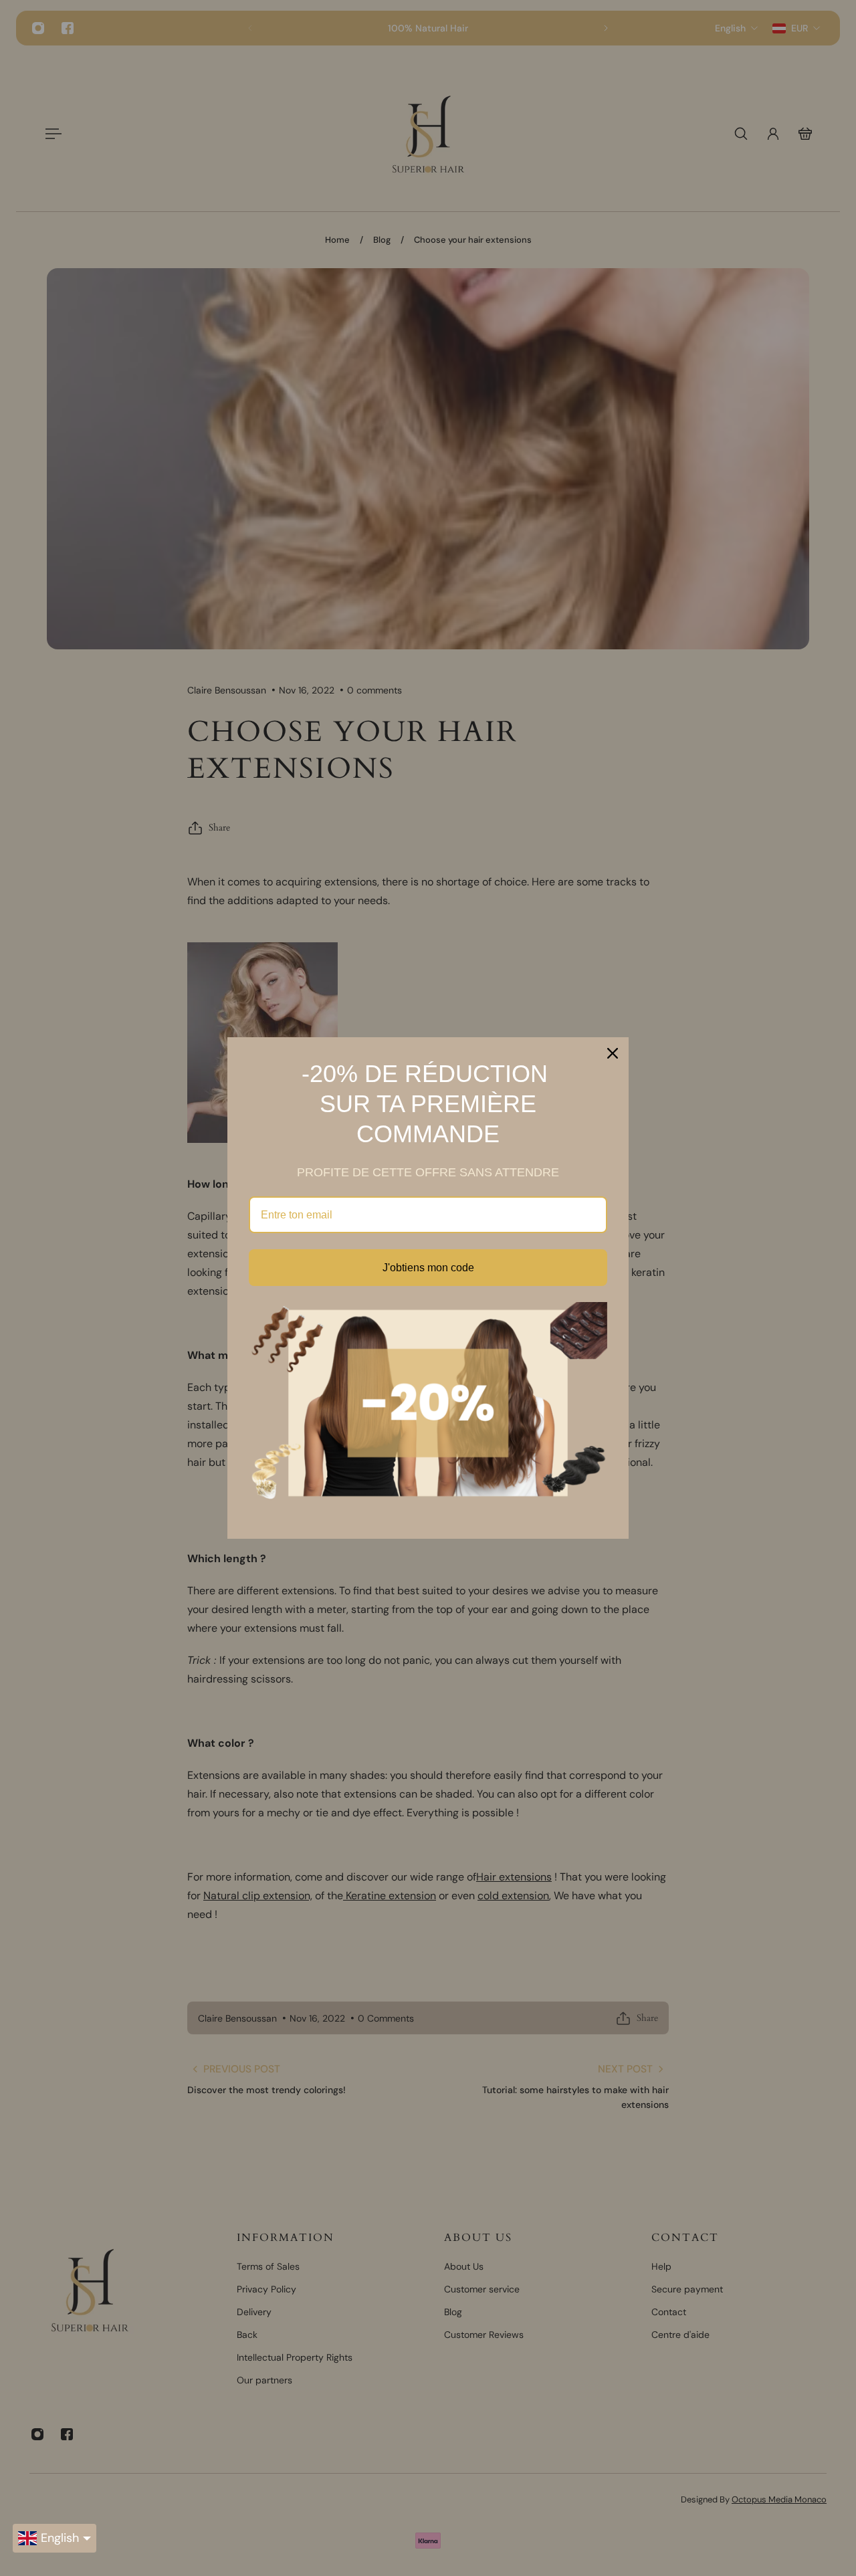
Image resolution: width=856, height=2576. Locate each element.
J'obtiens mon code (428, 1268)
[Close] (613, 1053)
